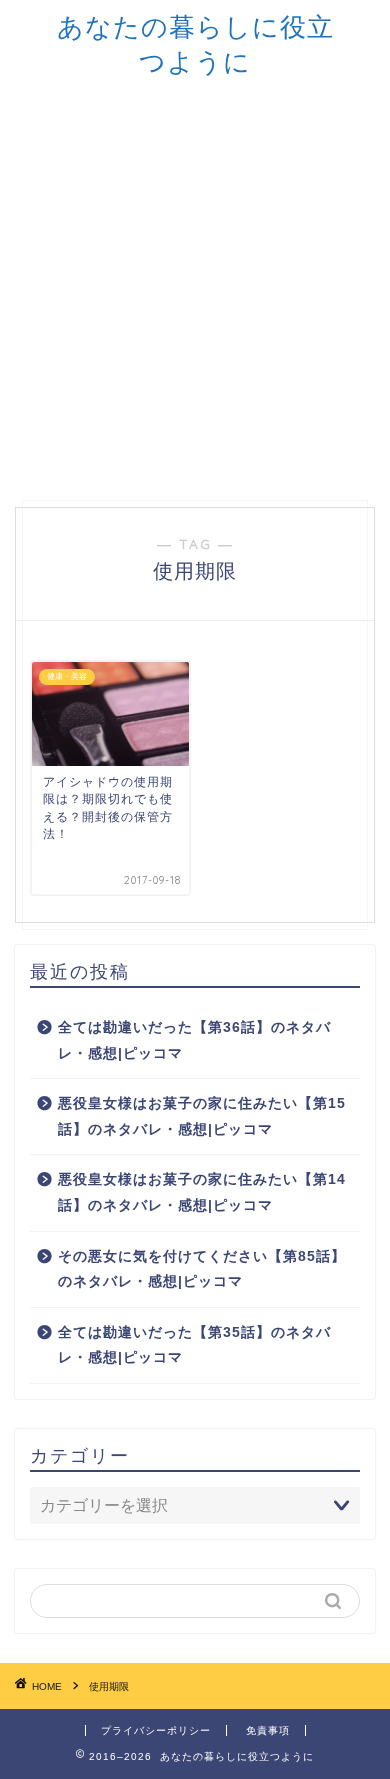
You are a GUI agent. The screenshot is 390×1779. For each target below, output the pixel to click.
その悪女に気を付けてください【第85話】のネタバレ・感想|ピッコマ (202, 1269)
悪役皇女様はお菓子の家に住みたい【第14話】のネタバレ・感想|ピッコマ (202, 1192)
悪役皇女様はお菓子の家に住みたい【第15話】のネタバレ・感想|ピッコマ (202, 1116)
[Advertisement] (195, 285)
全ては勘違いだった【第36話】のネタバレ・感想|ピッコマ (194, 1040)
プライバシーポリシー (156, 1730)
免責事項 (268, 1730)
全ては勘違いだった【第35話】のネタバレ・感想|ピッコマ (194, 1345)
